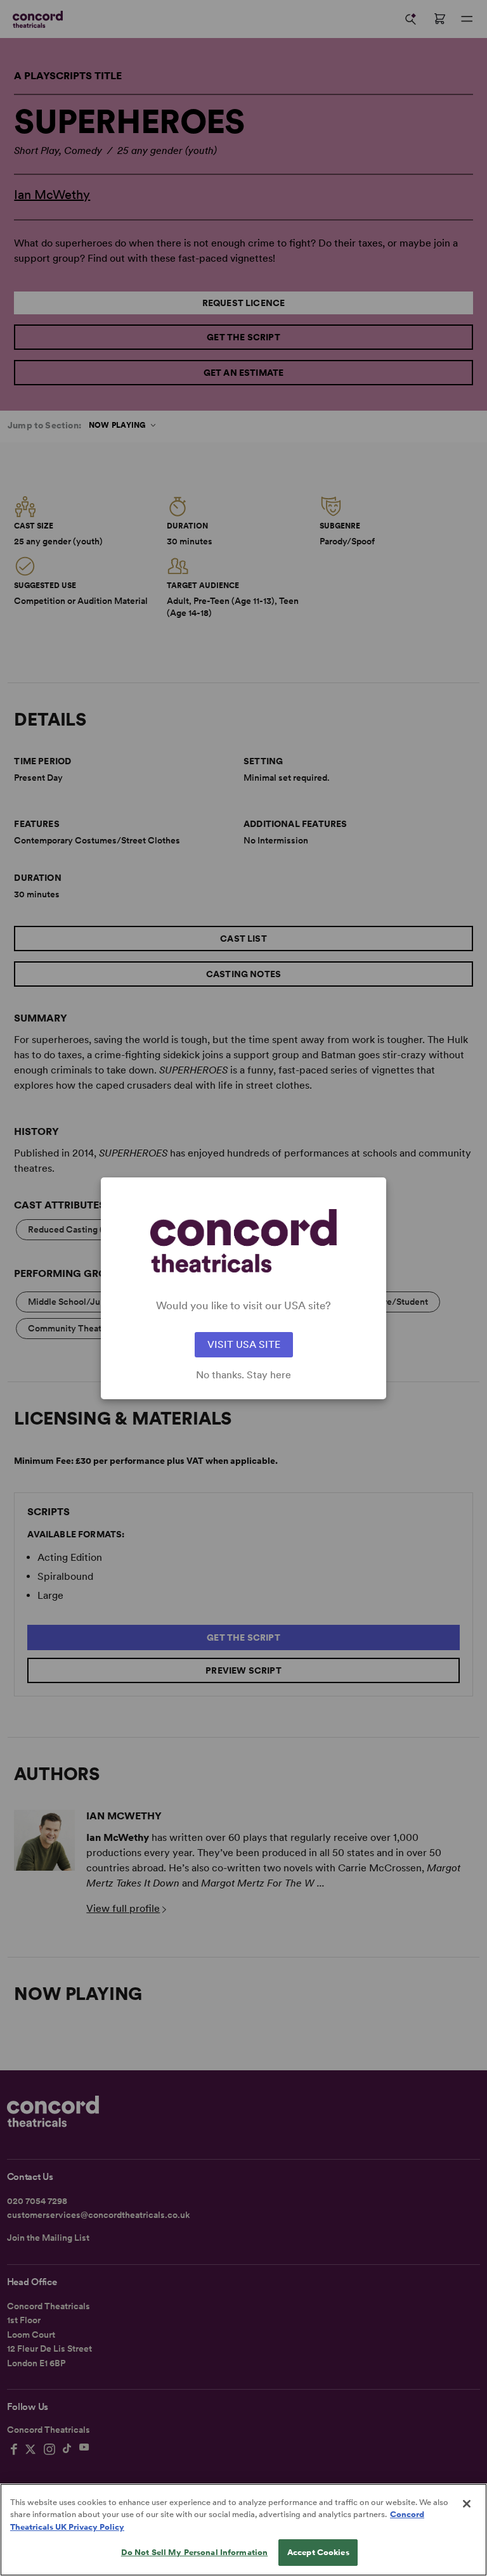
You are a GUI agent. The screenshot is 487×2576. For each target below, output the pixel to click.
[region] (243, 2530)
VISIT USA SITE (244, 1344)
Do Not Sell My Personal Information (195, 2552)
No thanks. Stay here (243, 1375)
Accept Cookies (318, 2552)
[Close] (467, 2504)
